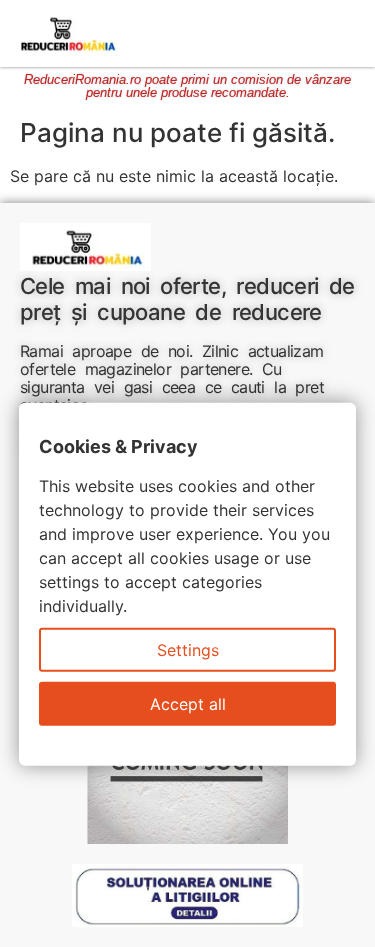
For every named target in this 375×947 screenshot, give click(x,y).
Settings (188, 650)
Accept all (188, 704)
